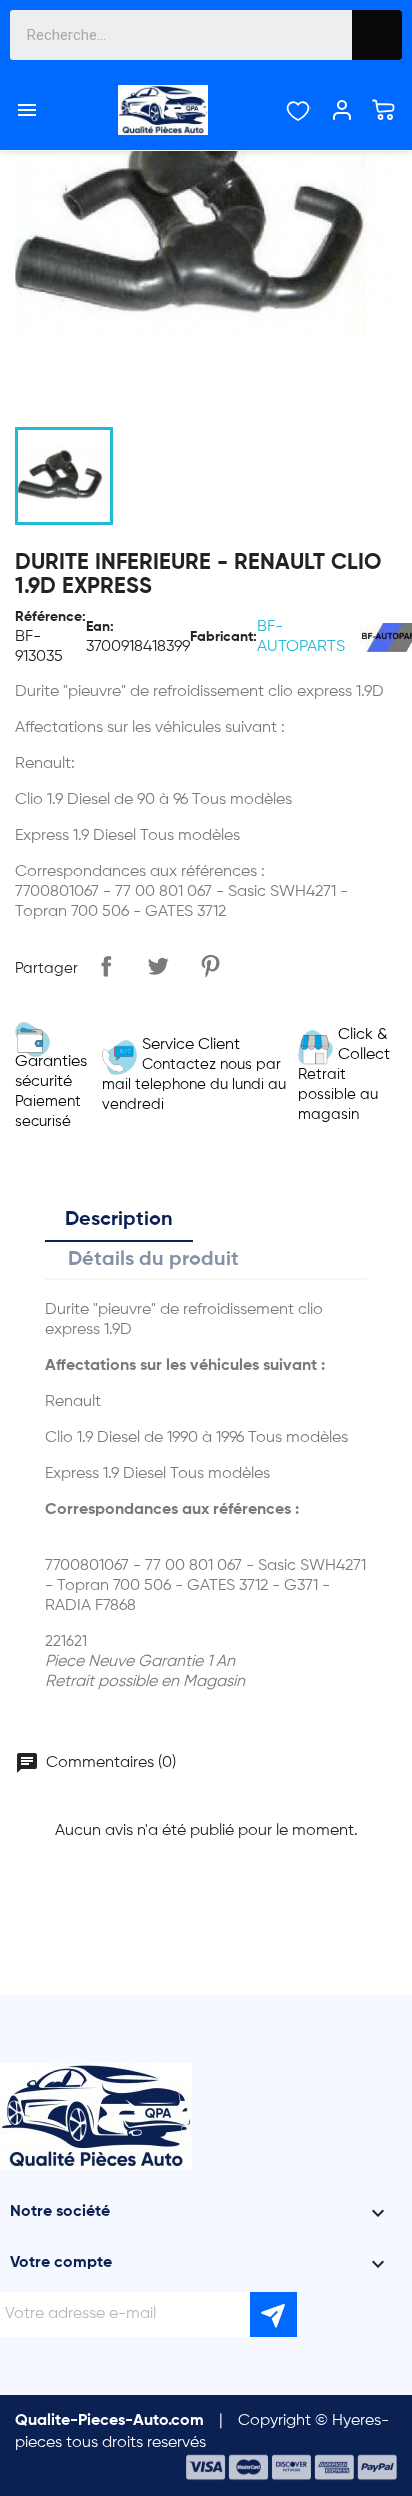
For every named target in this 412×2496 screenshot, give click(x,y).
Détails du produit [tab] (153, 1260)
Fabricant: (223, 637)
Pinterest (210, 966)
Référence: (50, 617)
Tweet (158, 966)
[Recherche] (377, 35)
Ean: (100, 627)
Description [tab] (119, 1220)
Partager (106, 966)
